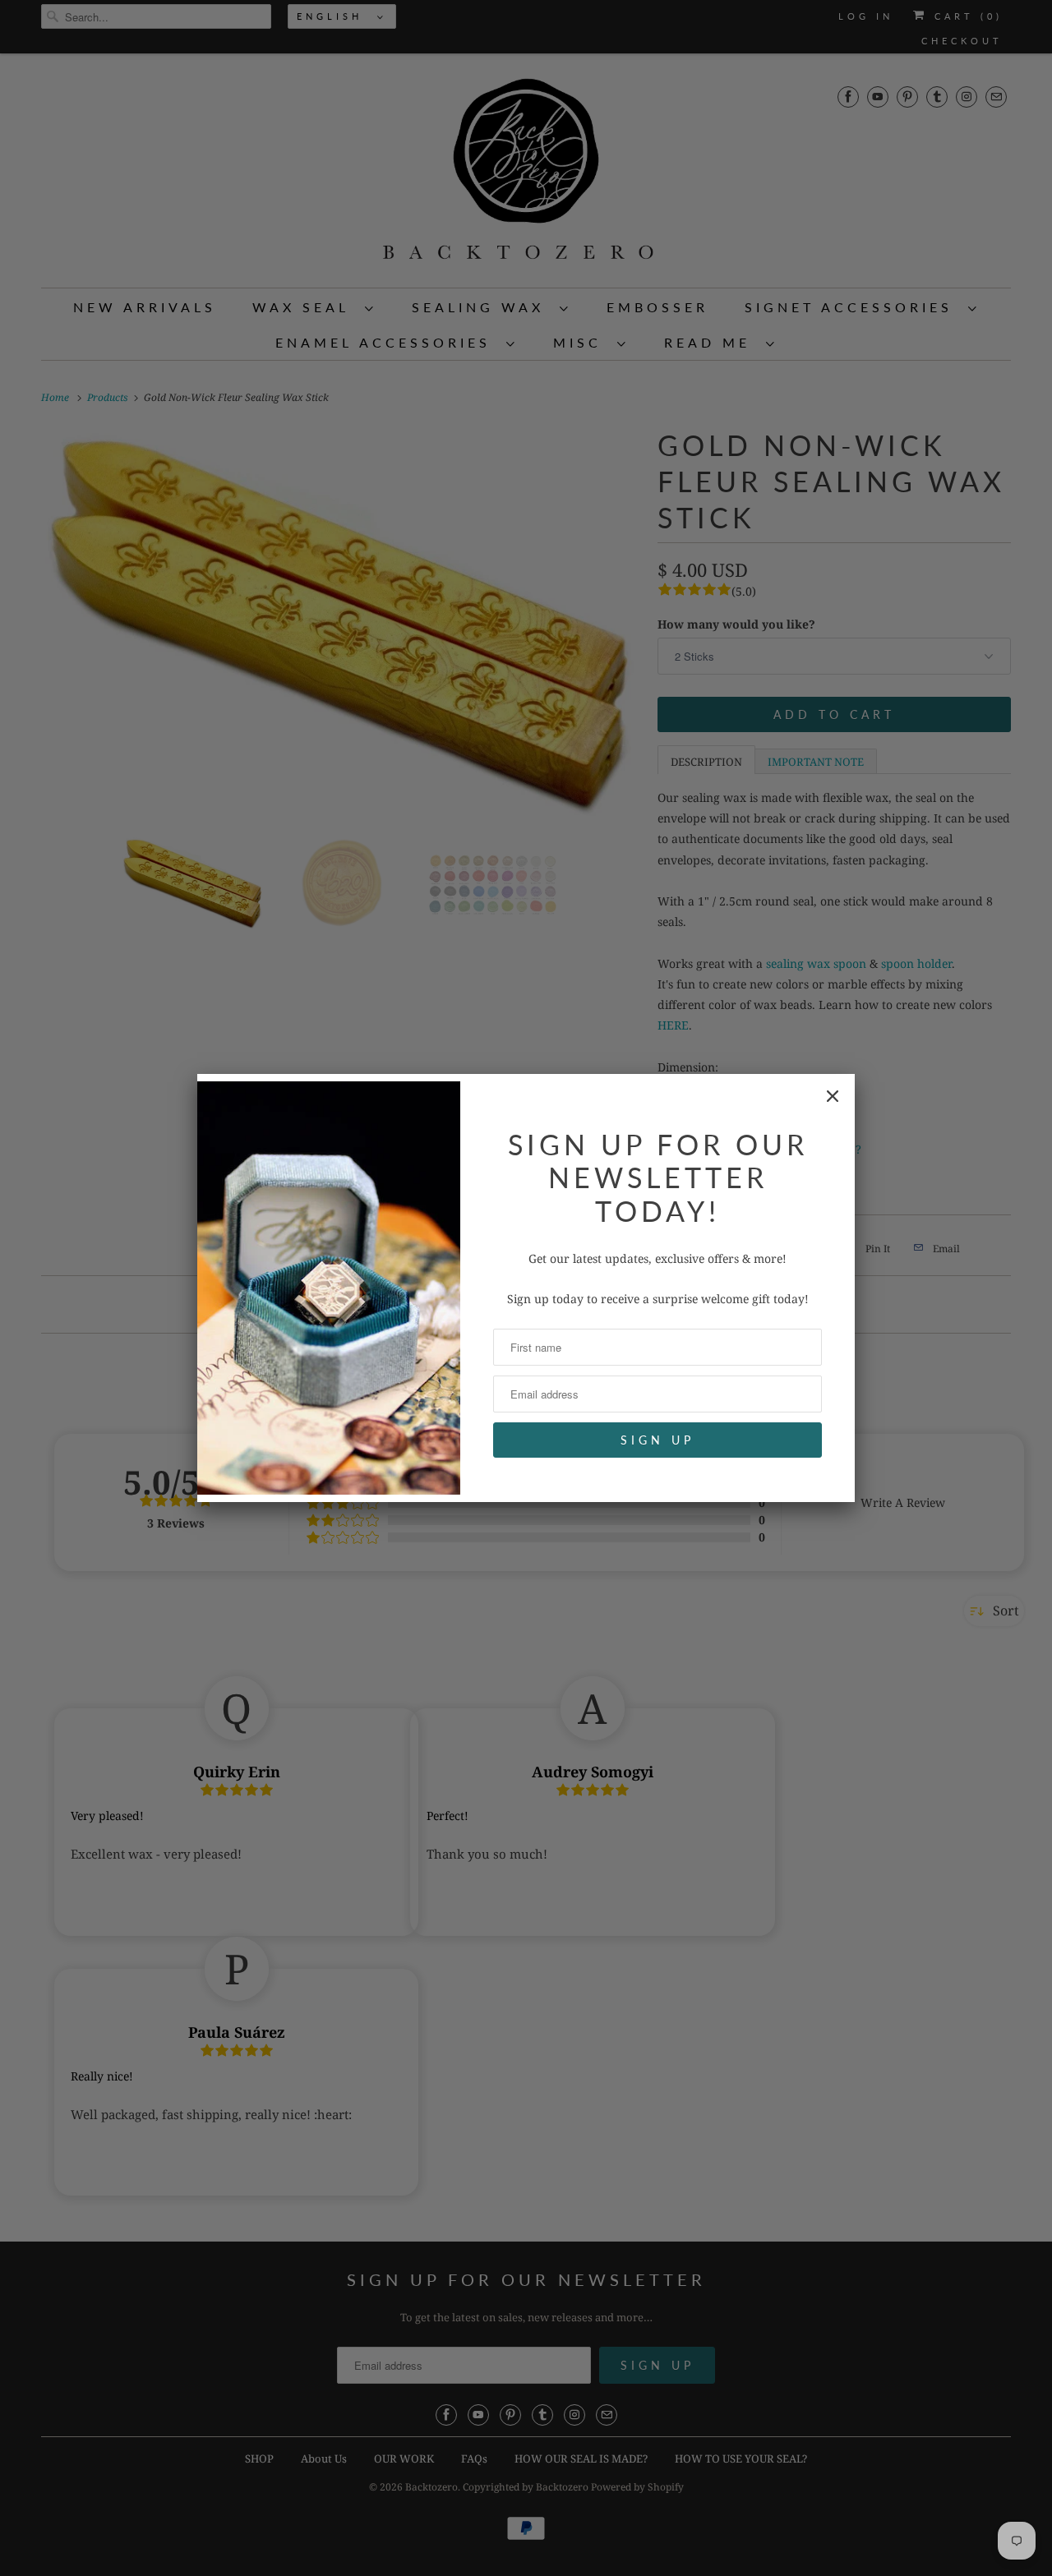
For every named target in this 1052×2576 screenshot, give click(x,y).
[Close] (833, 1096)
